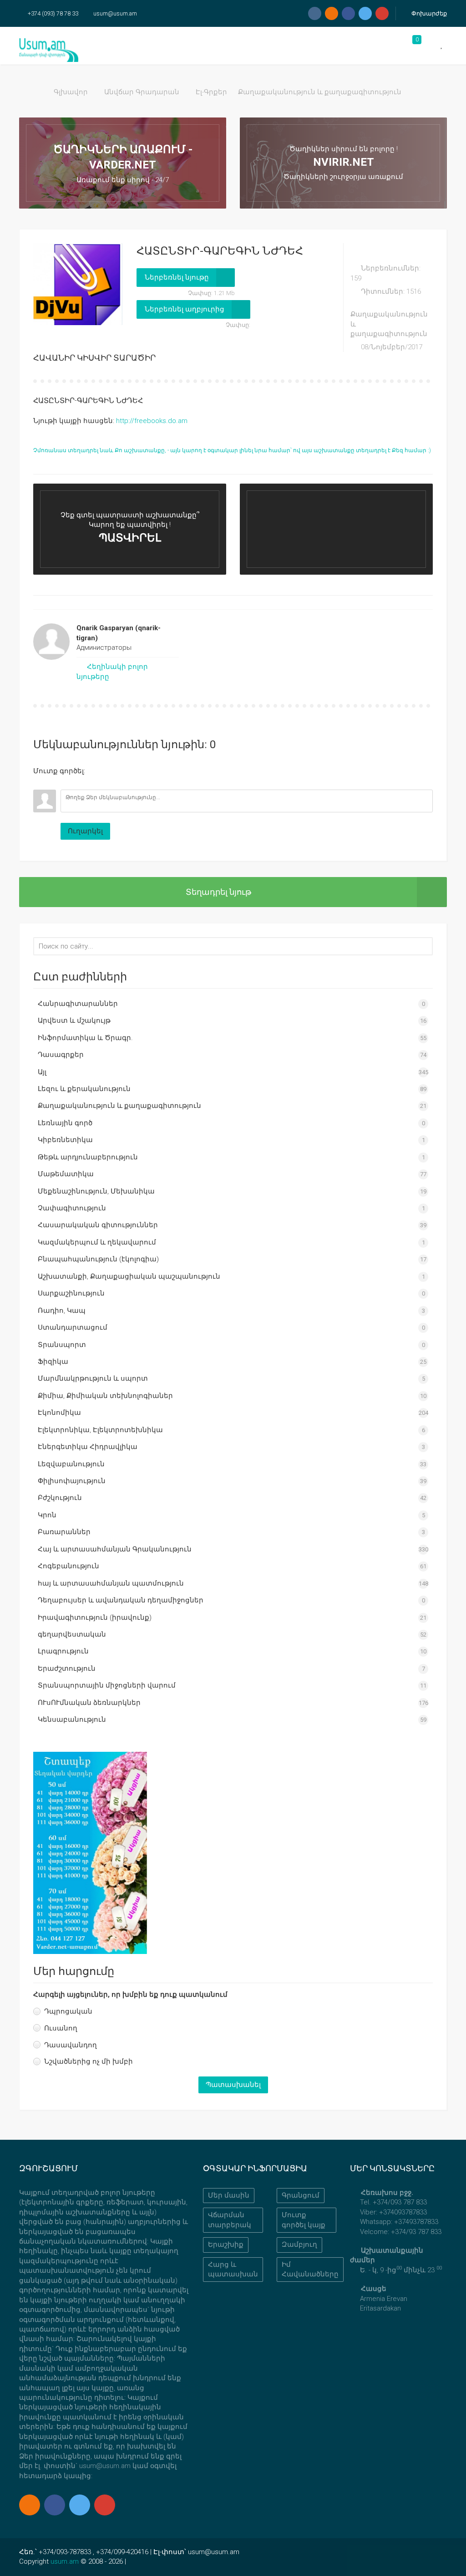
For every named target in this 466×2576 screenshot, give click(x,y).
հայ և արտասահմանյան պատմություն (111, 1583)
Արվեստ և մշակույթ (74, 1020)
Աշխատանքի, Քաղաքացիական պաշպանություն (129, 1276)
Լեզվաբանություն (71, 1464)
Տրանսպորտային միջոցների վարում (107, 1685)
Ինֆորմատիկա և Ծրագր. (85, 1038)
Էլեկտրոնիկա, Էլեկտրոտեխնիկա (100, 1430)
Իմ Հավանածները (310, 2269)
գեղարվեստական (72, 1634)
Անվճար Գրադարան (142, 92)
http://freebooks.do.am (152, 421)
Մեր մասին (229, 2195)
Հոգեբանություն (68, 1566)
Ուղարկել (85, 831)
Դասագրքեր (61, 1055)
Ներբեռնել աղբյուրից (185, 309)
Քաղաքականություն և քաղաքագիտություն (320, 92)
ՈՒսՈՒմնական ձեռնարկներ (89, 1703)
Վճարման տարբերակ (230, 2220)
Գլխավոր (71, 92)
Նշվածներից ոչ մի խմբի (89, 2061)
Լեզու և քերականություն (84, 1089)
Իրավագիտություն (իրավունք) (95, 1617)
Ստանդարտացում (73, 1327)
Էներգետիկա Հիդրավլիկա (88, 1447)
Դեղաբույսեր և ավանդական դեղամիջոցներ (121, 1600)
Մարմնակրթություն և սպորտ (93, 1378)
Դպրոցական (68, 2011)
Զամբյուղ (299, 2244)
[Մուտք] (40, 783)
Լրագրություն (63, 1651)
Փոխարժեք (428, 13)
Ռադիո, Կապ (62, 1311)
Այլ (42, 1072)
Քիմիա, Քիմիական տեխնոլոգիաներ (105, 1396)
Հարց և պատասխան (233, 2269)
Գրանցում (301, 2195)
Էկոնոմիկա (59, 1413)
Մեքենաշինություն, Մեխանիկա (96, 1191)
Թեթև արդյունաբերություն (88, 1157)
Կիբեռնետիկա (65, 1140)
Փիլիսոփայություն (72, 1481)
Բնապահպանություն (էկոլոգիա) (98, 1259)
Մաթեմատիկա (66, 1174)
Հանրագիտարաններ (78, 1004)
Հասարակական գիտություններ (98, 1225)
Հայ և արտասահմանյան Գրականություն (115, 1549)
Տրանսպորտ (62, 1345)
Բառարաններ (64, 1532)
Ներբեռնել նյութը (177, 277)
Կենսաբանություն (72, 1719)
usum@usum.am (115, 13)
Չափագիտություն (72, 1208)
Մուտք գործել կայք (304, 2220)
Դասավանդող (71, 2045)
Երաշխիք (226, 2244)
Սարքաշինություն (71, 1293)
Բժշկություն (60, 1498)
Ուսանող (61, 2028)
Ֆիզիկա (53, 1362)
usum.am (65, 2561)
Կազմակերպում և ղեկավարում (97, 1242)
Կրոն (47, 1515)
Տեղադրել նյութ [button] (218, 892)
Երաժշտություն (67, 1668)
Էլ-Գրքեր (211, 92)
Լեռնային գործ (65, 1123)
